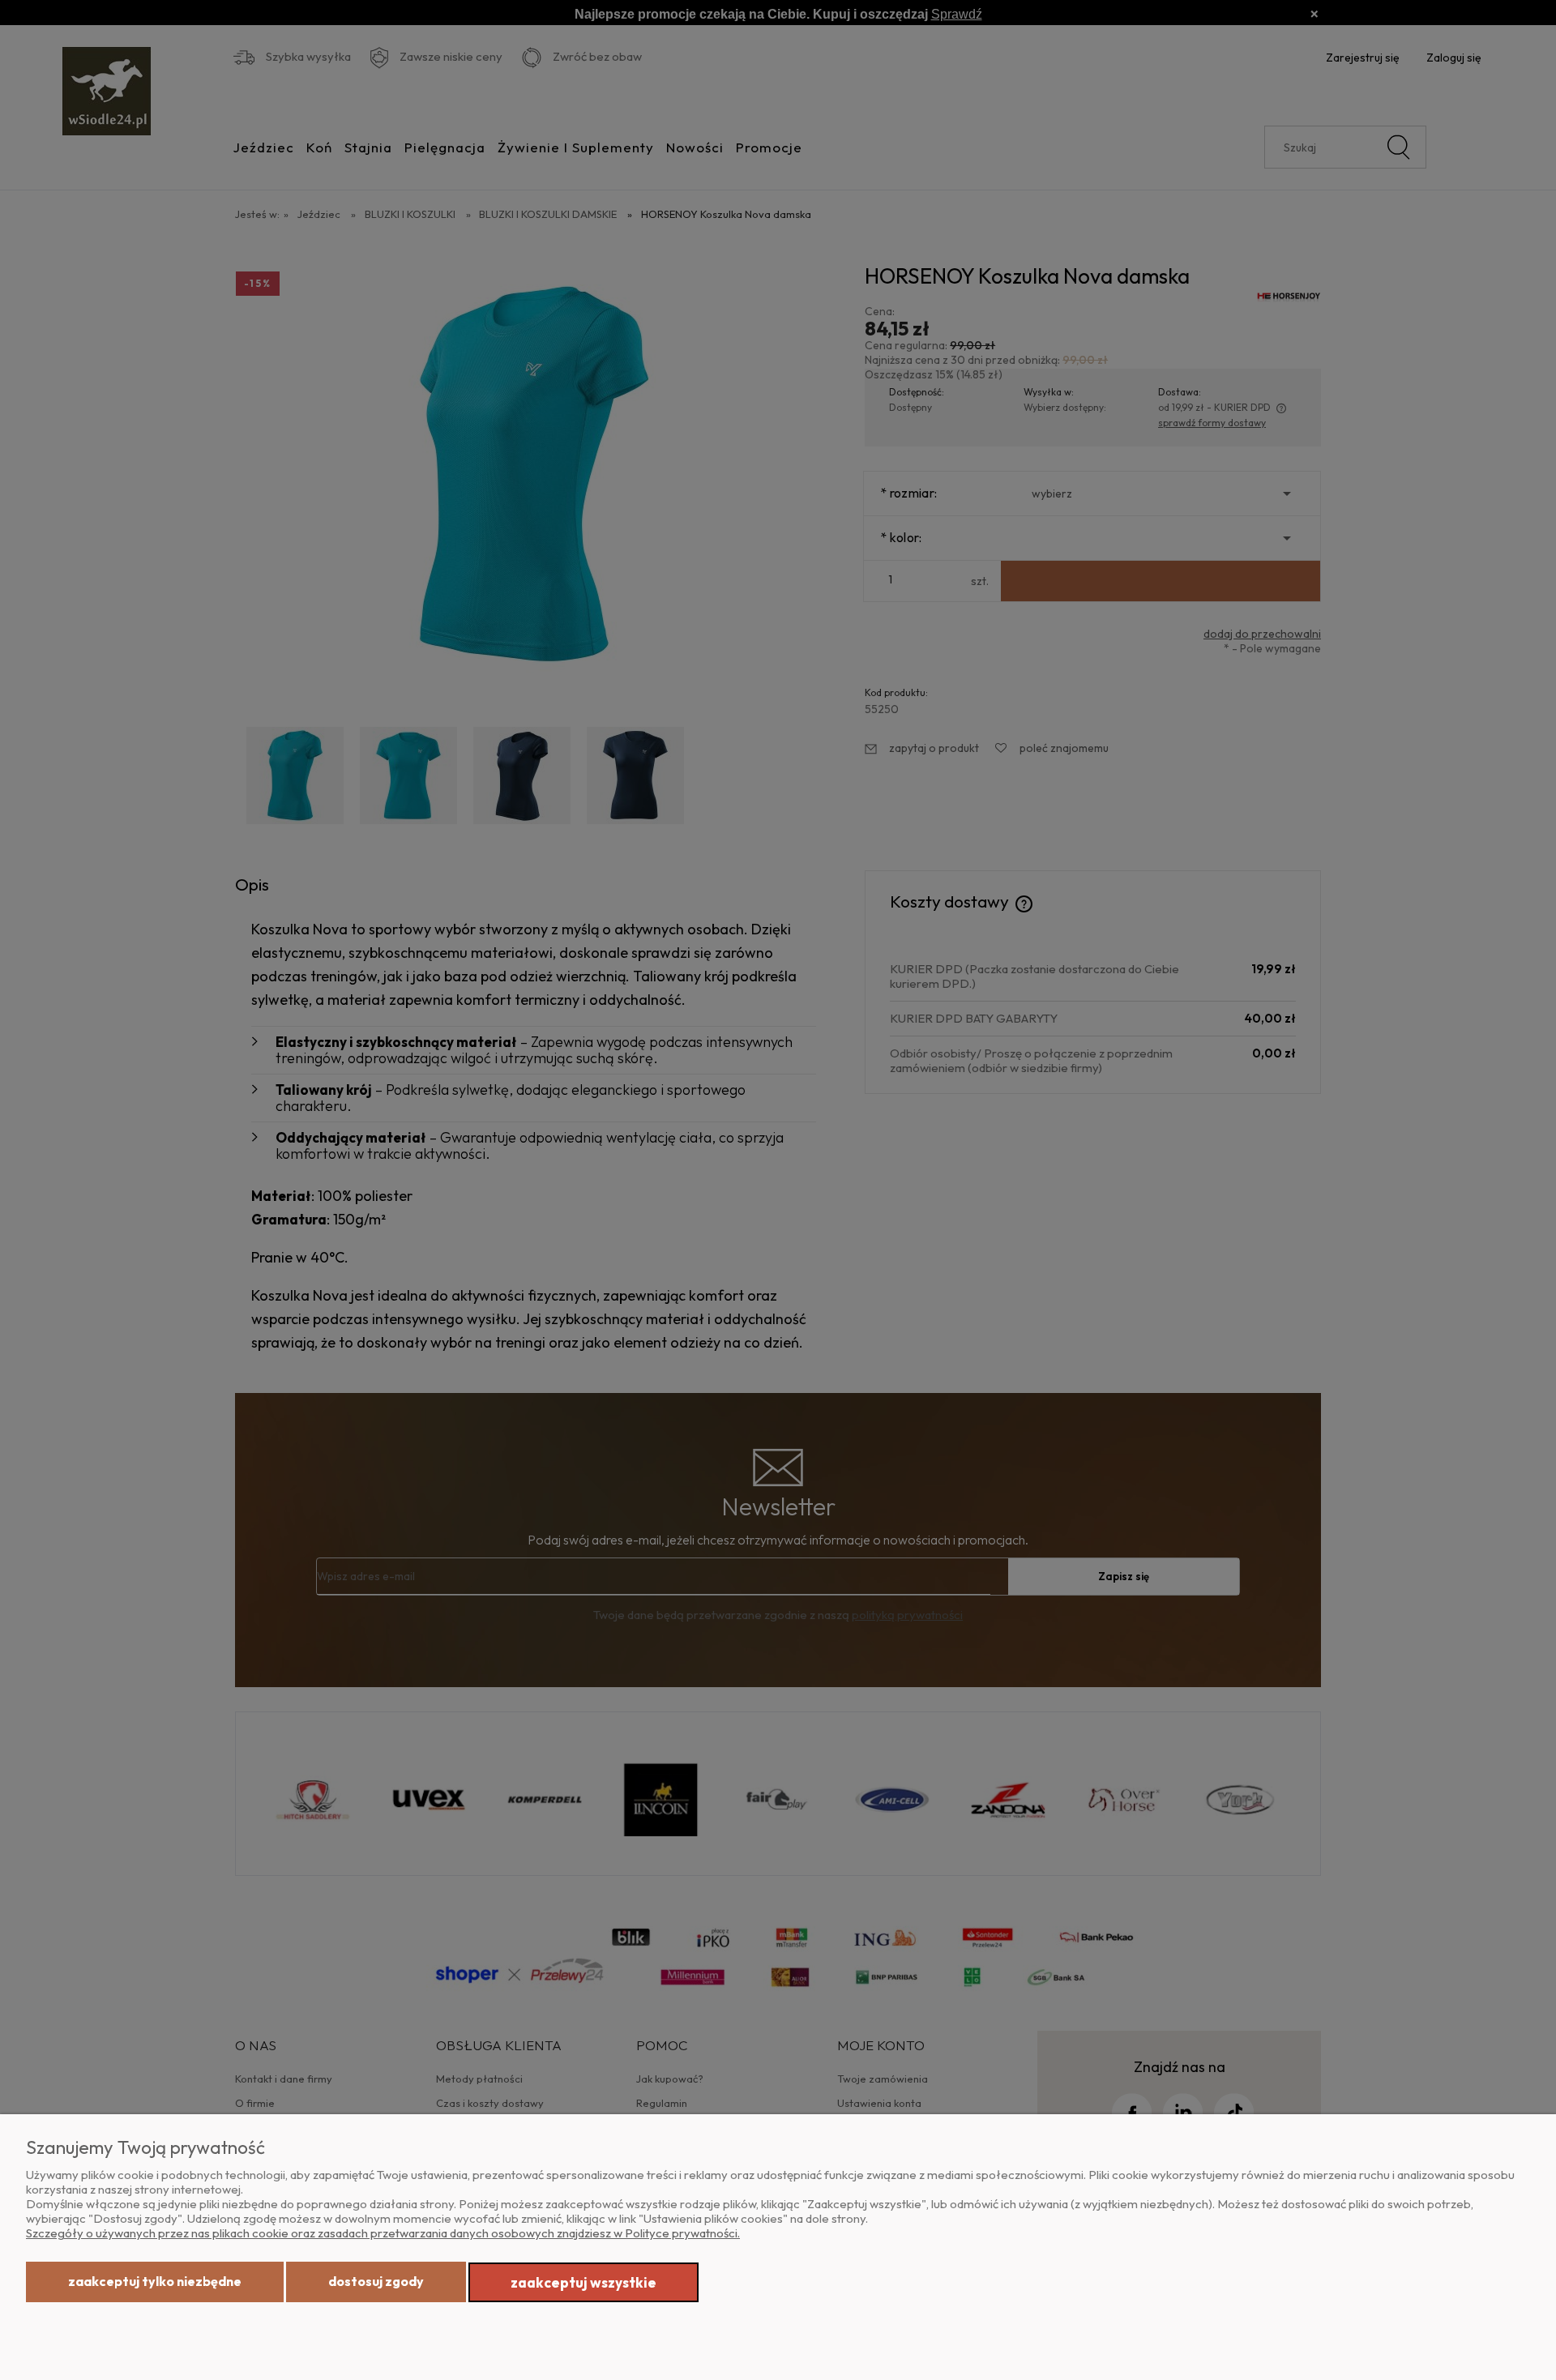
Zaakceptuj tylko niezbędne (155, 2281)
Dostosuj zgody (376, 2281)
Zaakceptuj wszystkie (583, 2282)
